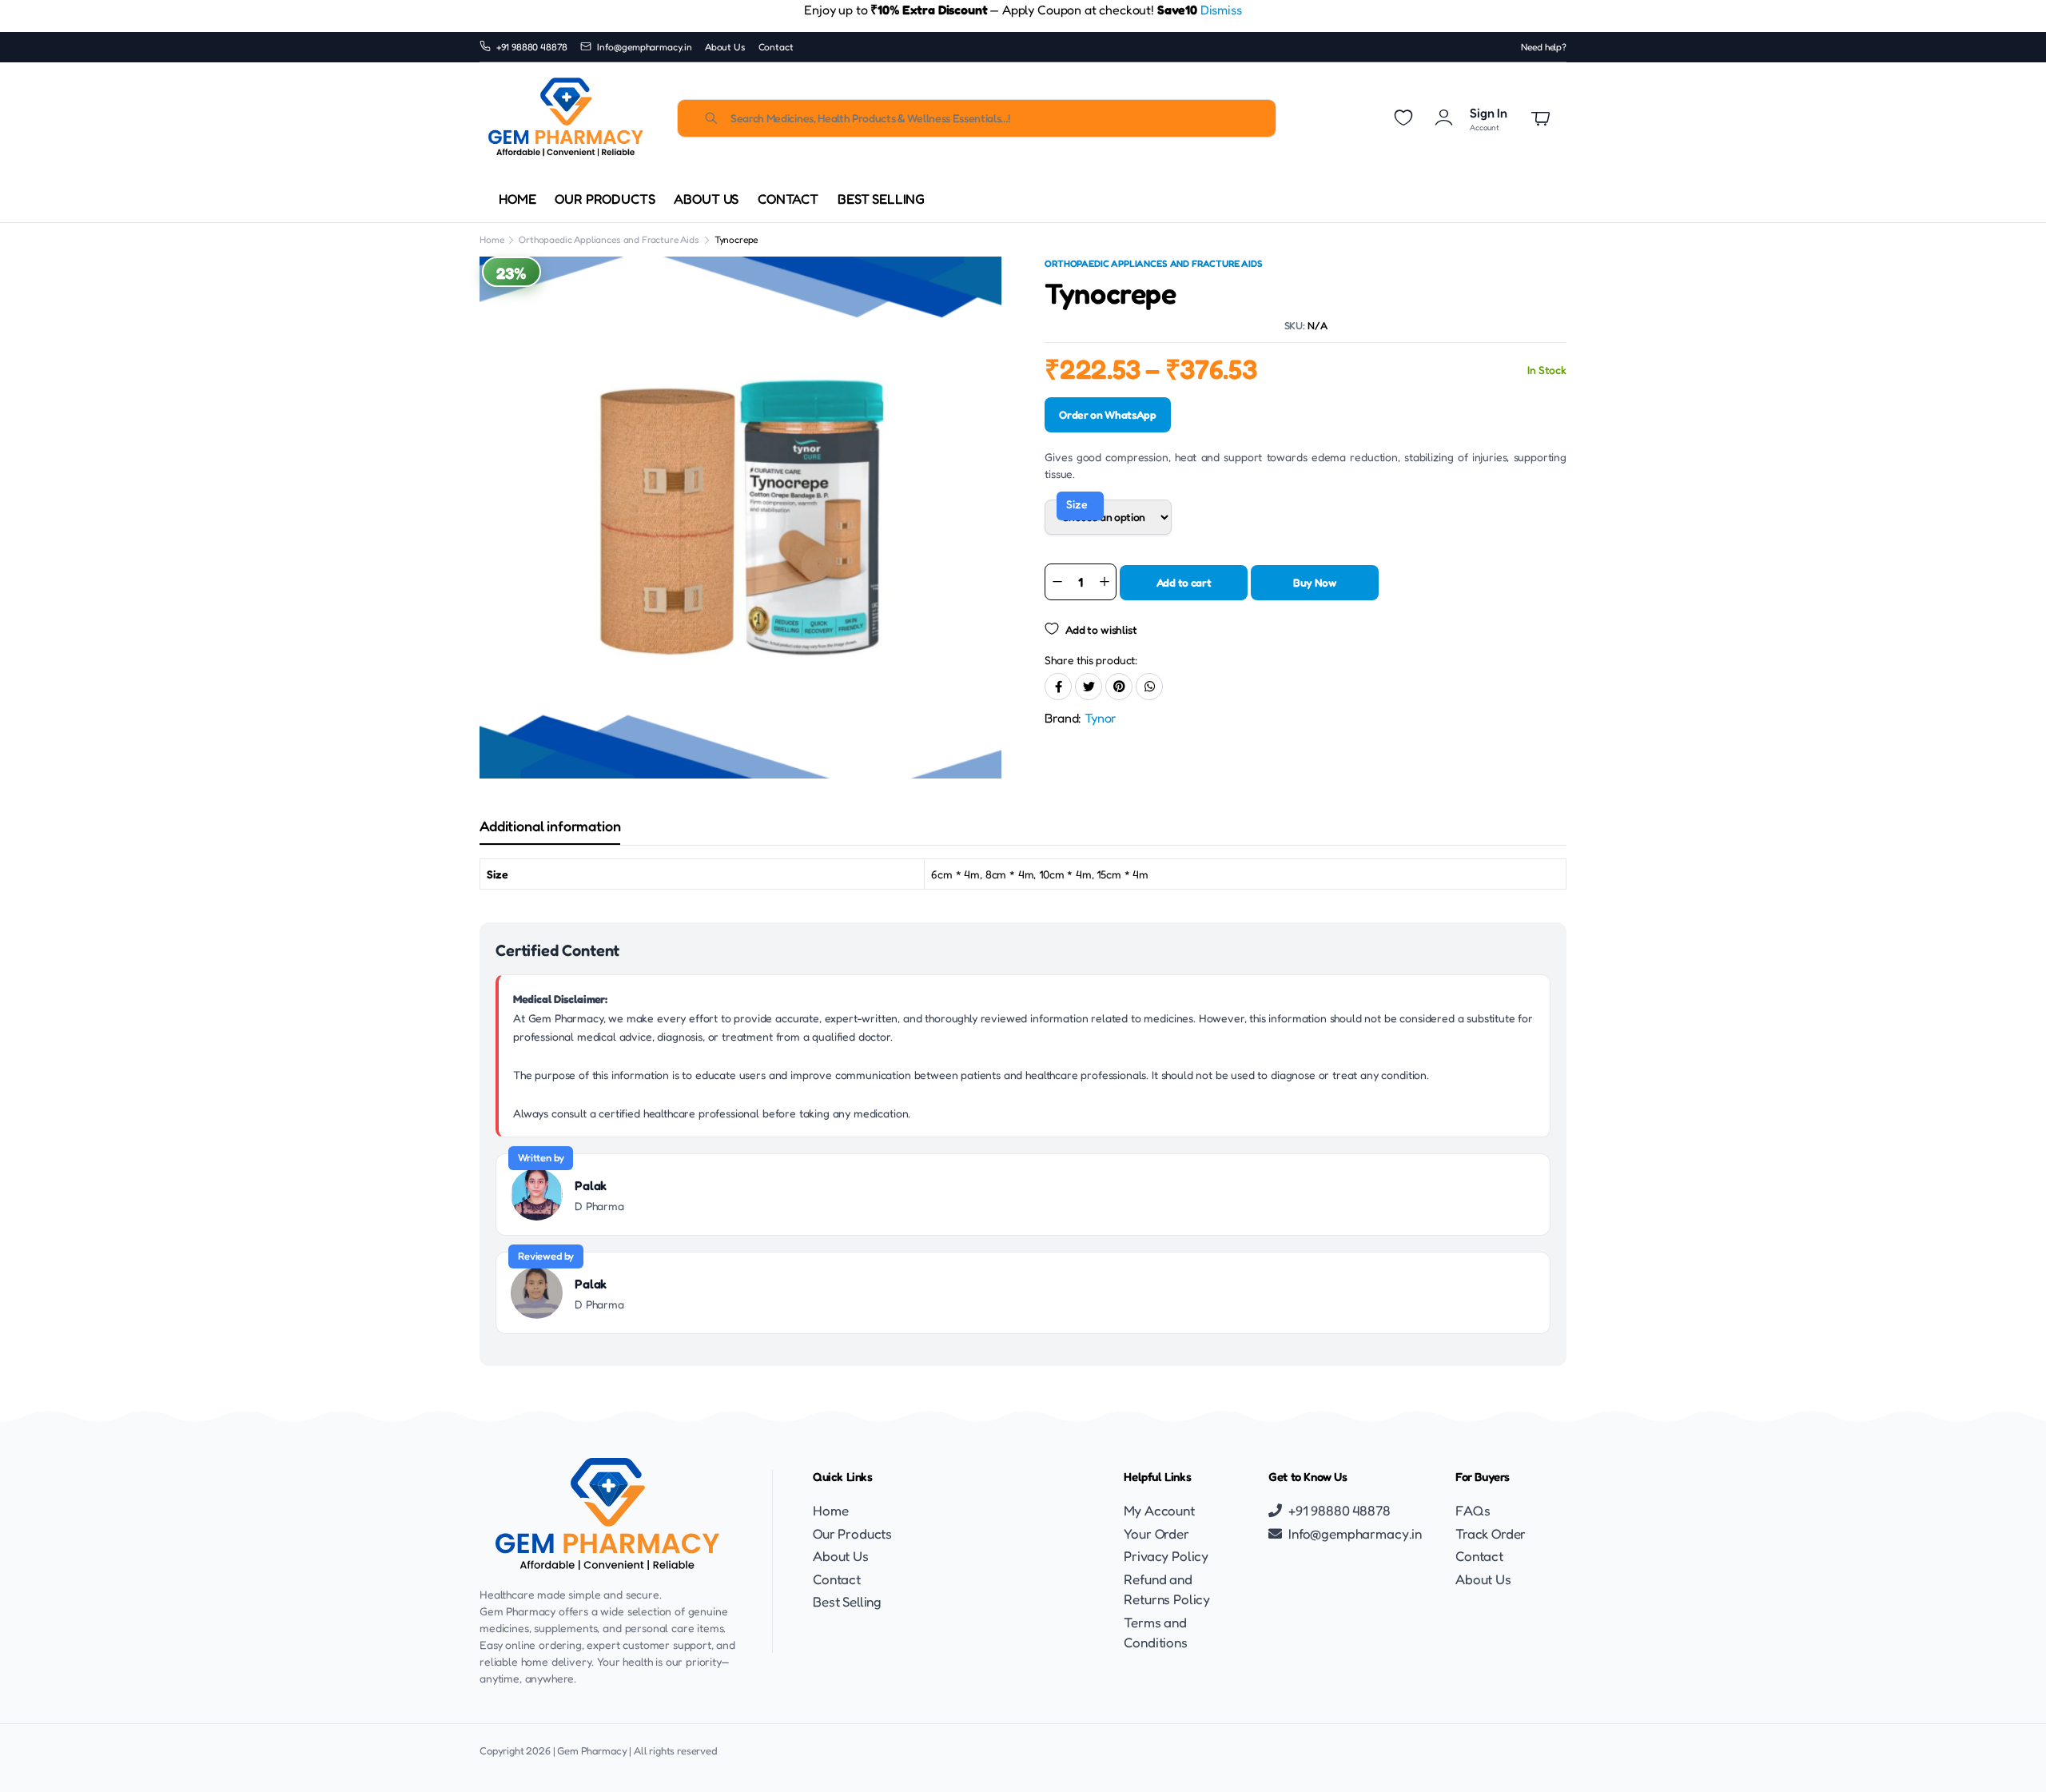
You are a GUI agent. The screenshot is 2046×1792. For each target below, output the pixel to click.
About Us (725, 47)
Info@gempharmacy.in (645, 47)
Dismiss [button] (1221, 10)
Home (517, 199)
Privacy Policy (1166, 1556)
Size (1077, 504)
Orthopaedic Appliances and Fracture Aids (609, 239)
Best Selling (881, 199)
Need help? (1544, 47)
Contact (776, 47)
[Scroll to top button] (2010, 1756)
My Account (1159, 1510)
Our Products (605, 199)
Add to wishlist (1101, 629)
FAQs (1473, 1510)
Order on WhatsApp (1108, 414)
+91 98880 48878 (532, 47)
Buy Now (1315, 582)
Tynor (1101, 718)
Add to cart (1184, 582)
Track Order (1491, 1533)
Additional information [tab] (550, 826)
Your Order (1156, 1533)
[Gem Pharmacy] (565, 118)
